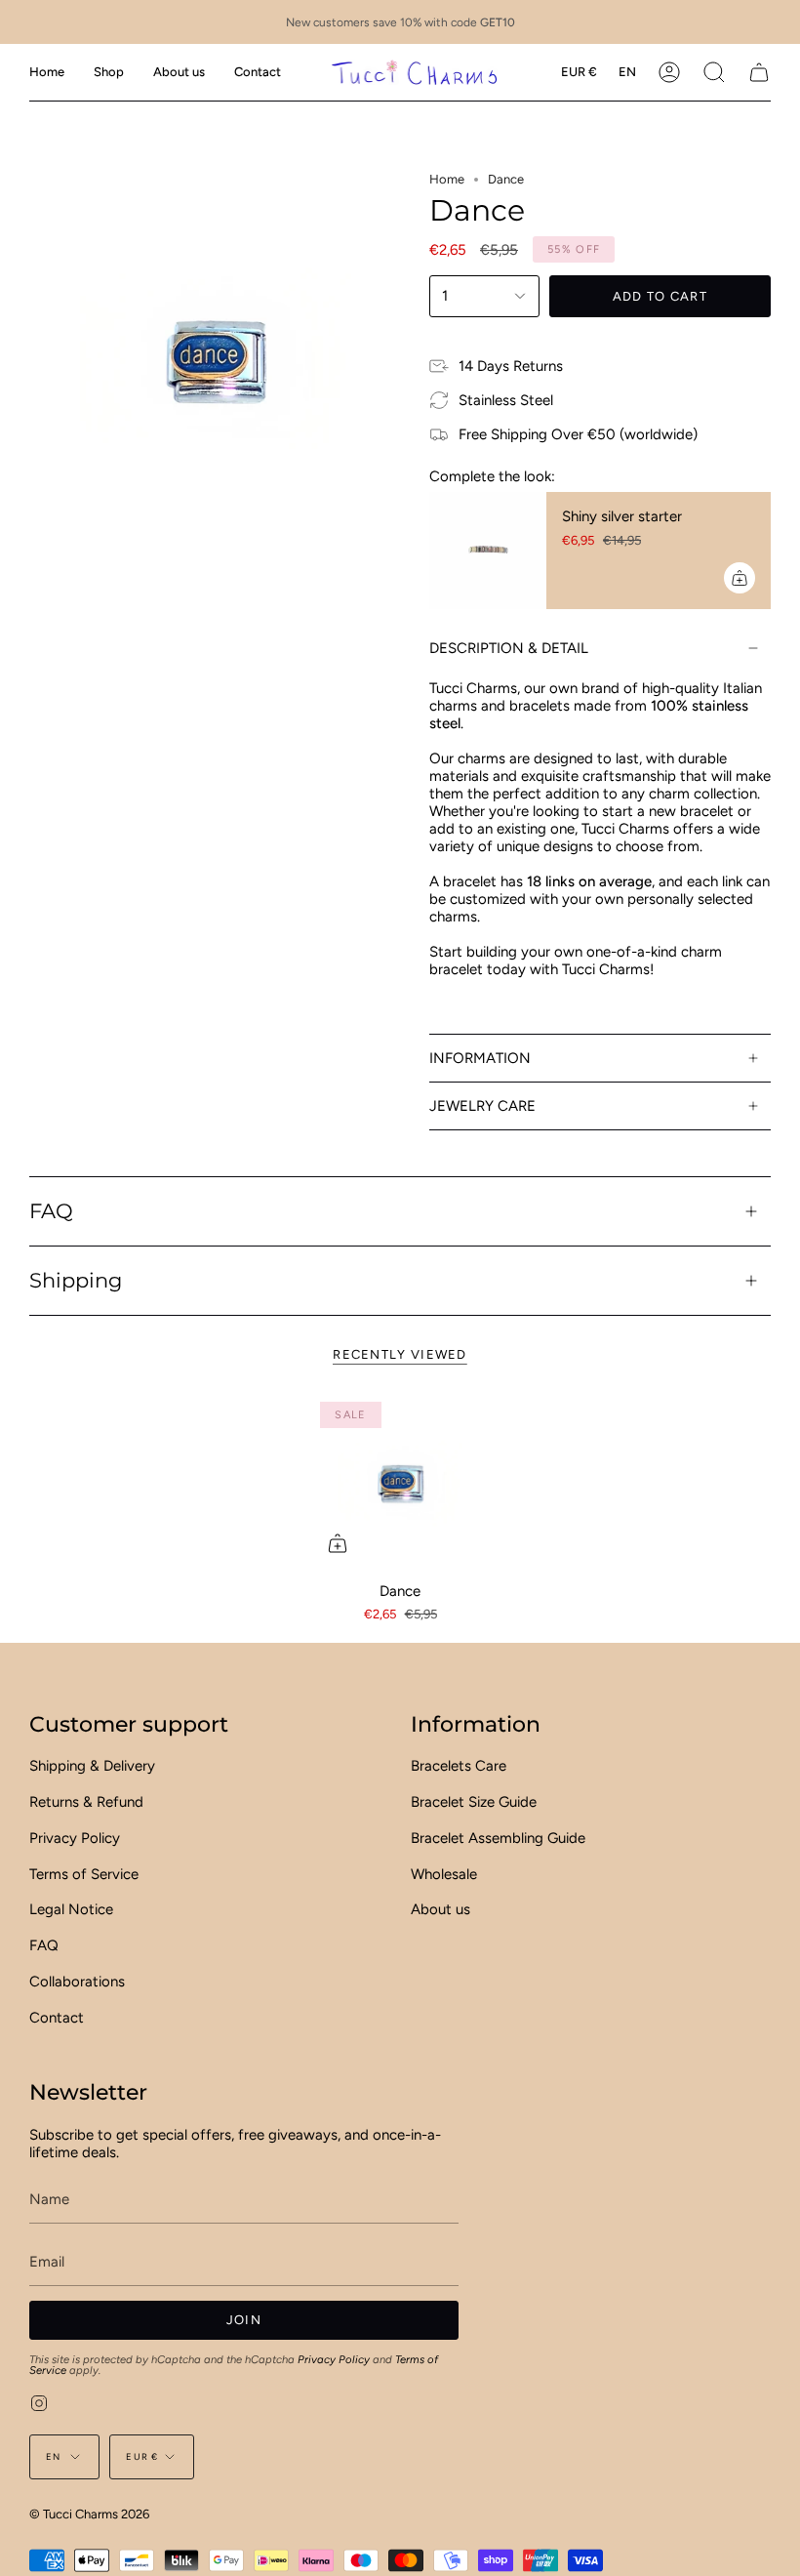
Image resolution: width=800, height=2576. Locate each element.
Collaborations (77, 1982)
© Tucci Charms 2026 (89, 2514)
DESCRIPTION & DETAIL (509, 648)
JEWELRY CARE (482, 1106)
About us (440, 1909)
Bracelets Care (459, 1766)
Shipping (76, 1280)
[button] (109, 72)
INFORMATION (480, 1058)
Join (244, 2320)
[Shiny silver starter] (488, 551)
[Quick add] (338, 1543)
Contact (57, 2018)
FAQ (51, 1211)
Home (447, 179)
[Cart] (759, 72)
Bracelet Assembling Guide (498, 1838)
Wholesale (444, 1874)
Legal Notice (71, 1909)
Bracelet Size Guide (474, 1802)
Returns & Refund (86, 1802)
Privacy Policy (75, 1838)
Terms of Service (84, 1874)
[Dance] (400, 1482)
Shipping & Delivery (92, 1766)
